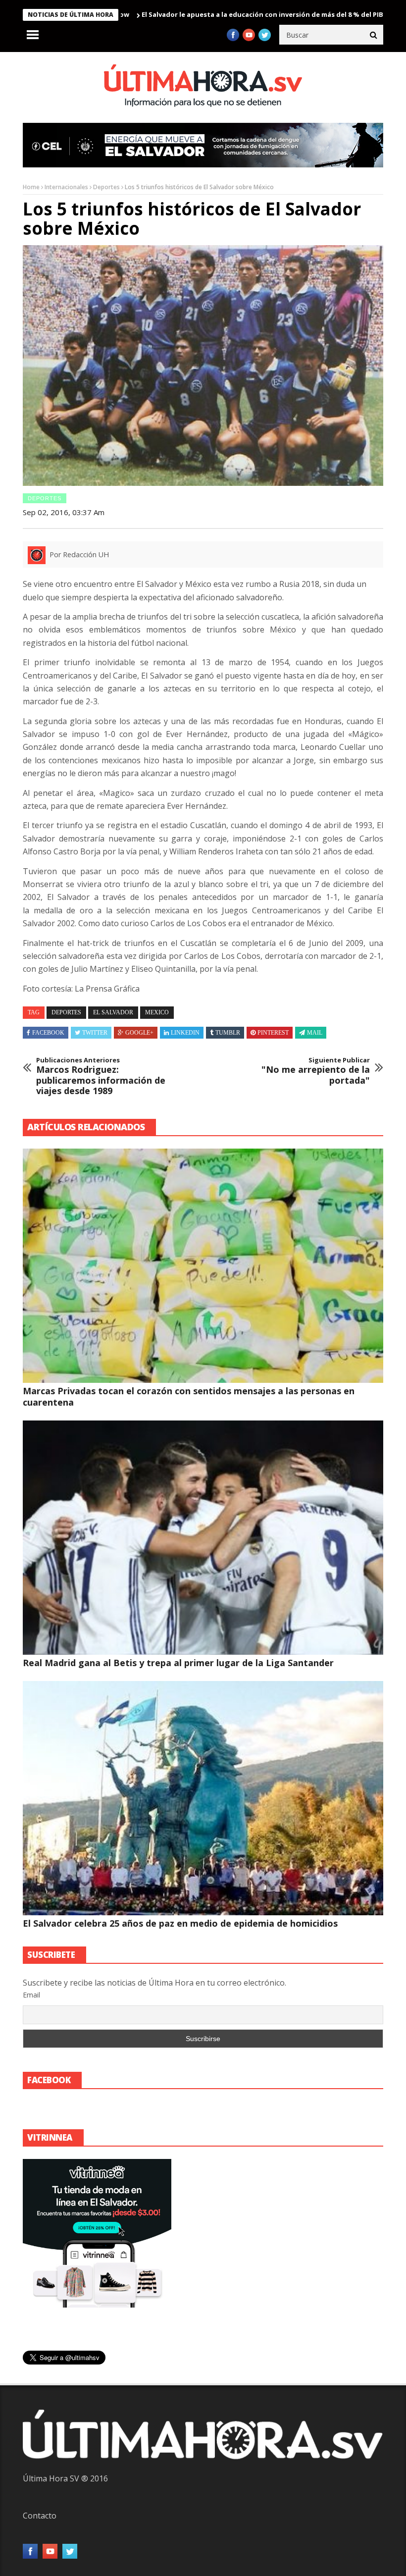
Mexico (157, 1012)
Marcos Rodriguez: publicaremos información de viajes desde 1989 (101, 1076)
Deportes (106, 187)
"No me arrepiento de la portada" (316, 1071)
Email (31, 1995)
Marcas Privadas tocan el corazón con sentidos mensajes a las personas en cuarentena (189, 1396)
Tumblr (228, 1033)
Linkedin (185, 1033)
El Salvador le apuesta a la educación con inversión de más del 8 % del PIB (198, 14)
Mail (315, 1033)
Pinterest (273, 1033)
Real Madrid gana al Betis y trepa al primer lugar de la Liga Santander (178, 1663)
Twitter (95, 1033)
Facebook (48, 1033)
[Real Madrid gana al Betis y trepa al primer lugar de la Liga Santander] (203, 1538)
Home (31, 187)
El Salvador (113, 1012)
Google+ (139, 1033)
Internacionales (66, 187)
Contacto (40, 2516)
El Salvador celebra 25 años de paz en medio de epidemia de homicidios (180, 1923)
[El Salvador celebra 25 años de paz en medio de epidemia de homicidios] (203, 1798)
